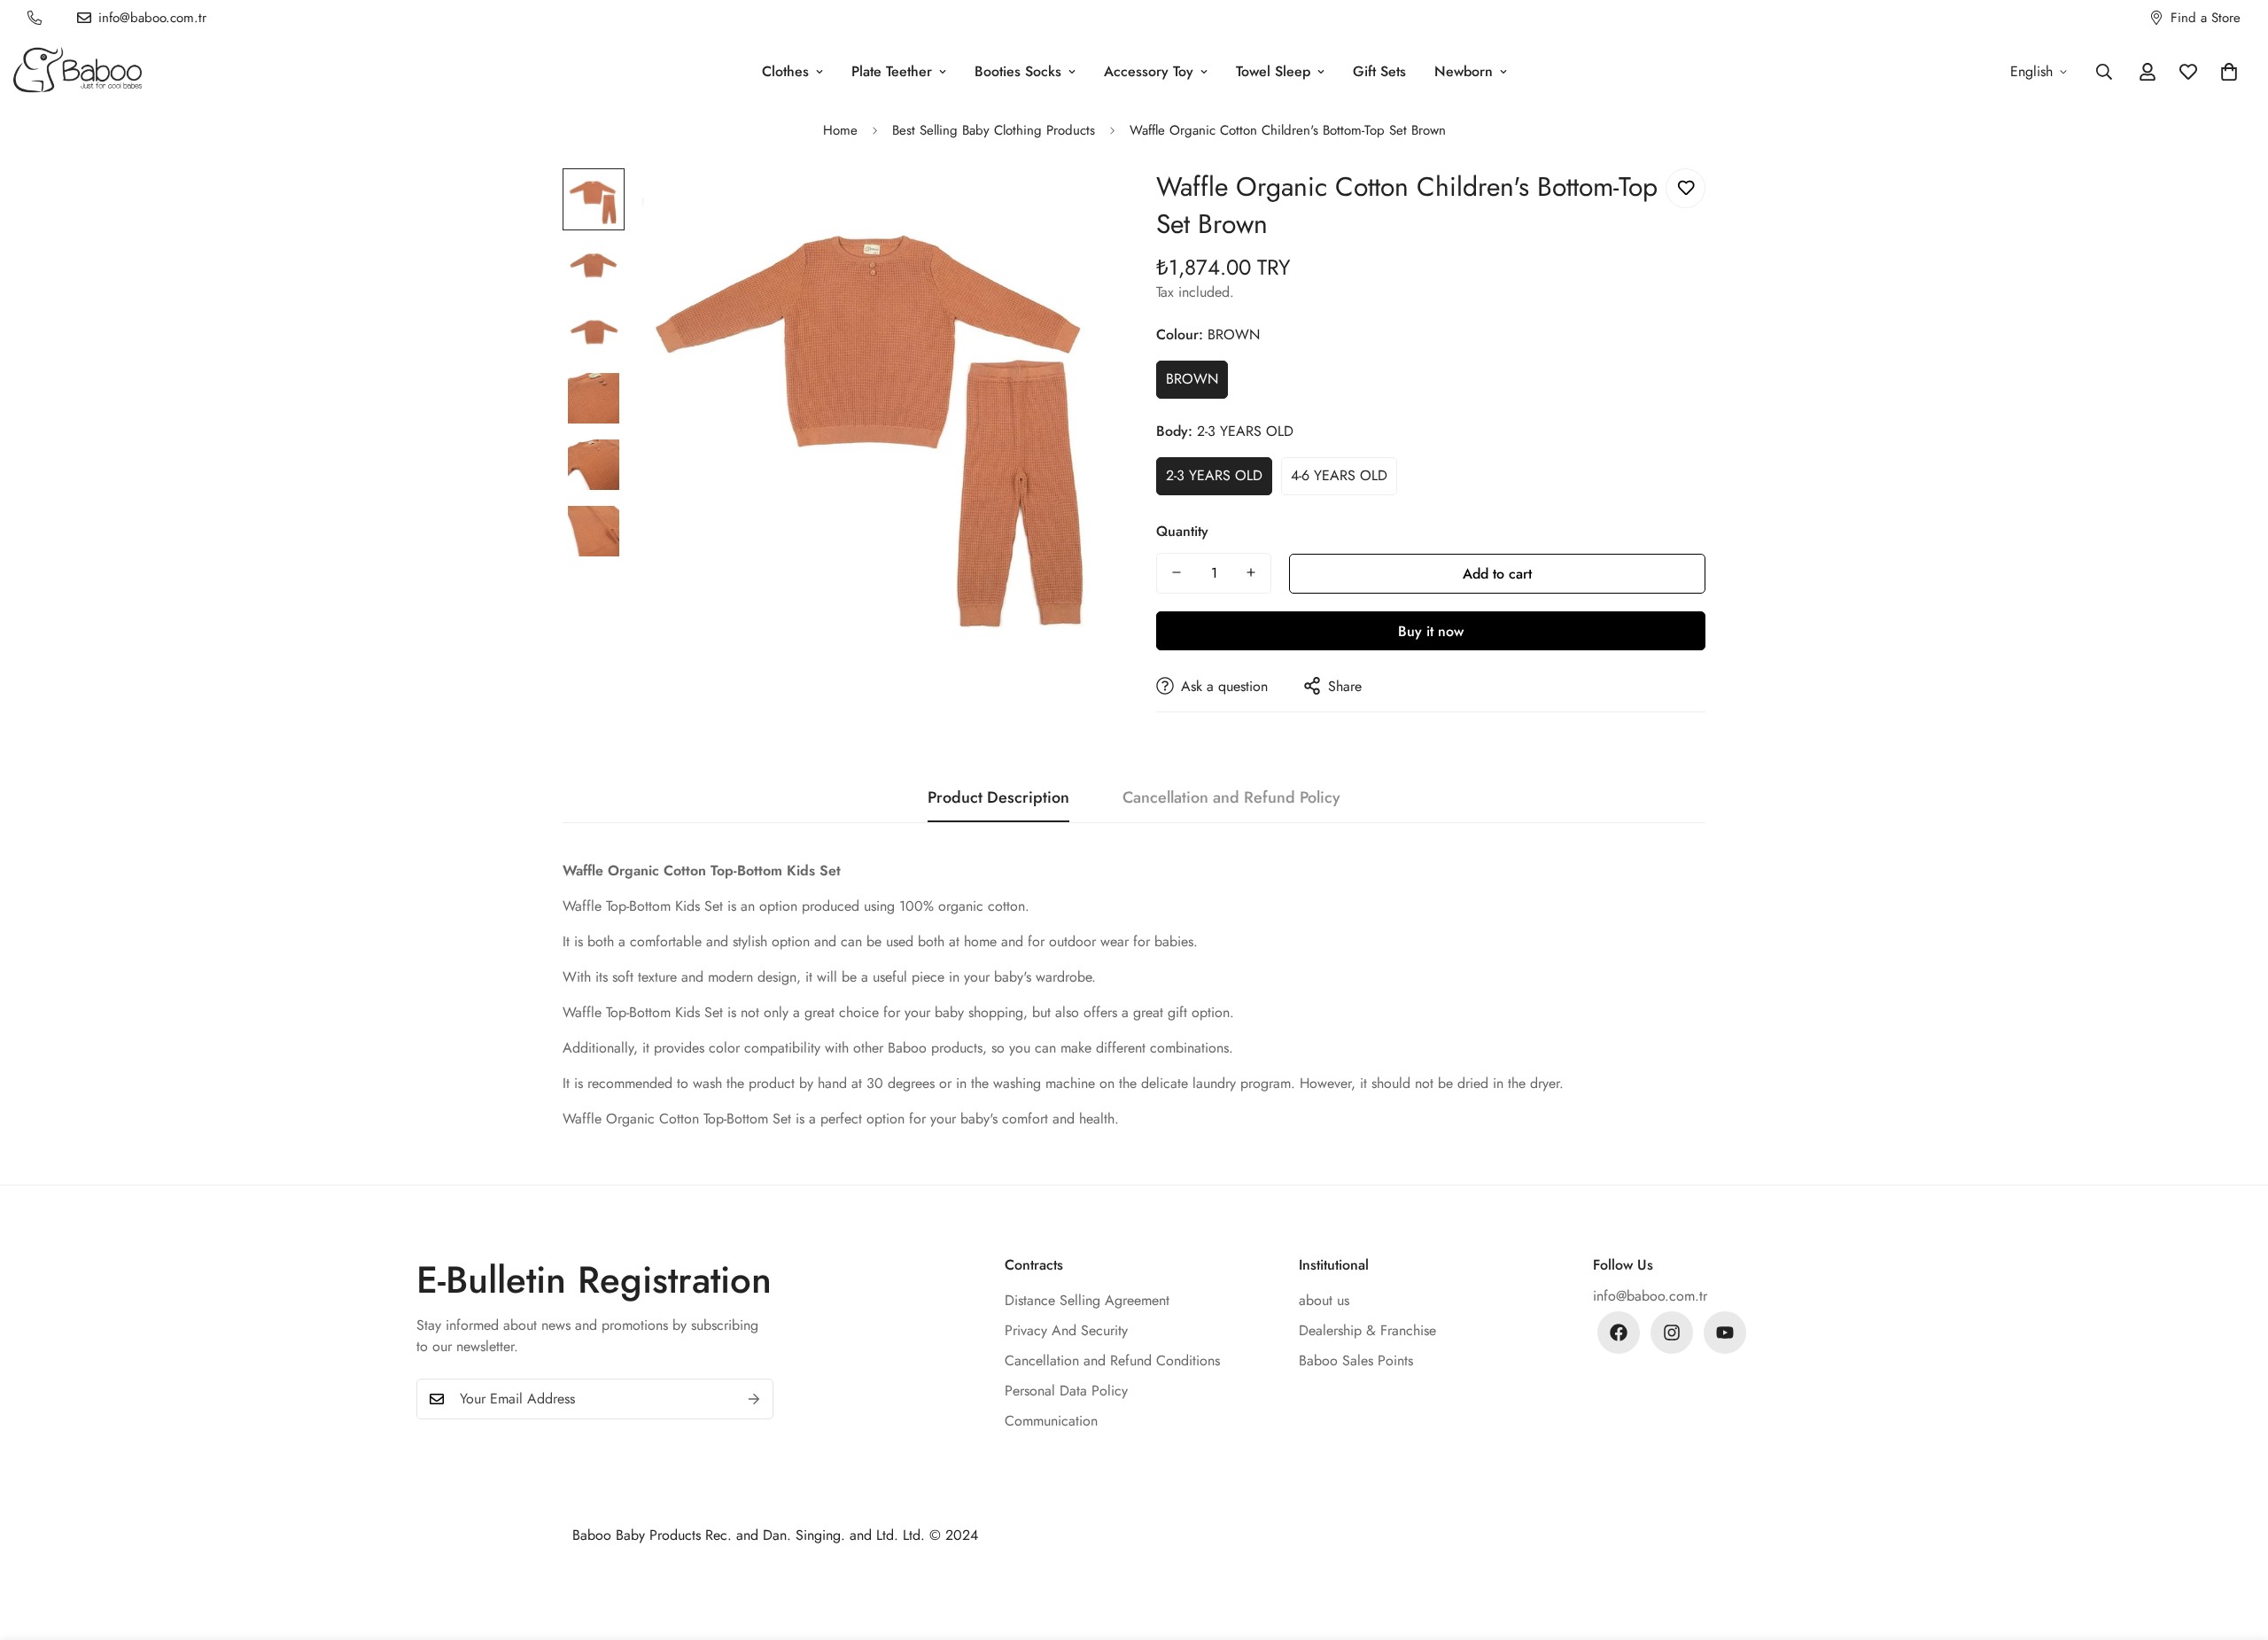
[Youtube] (1725, 1333)
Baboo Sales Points (1356, 1360)
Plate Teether (892, 71)
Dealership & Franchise (1367, 1330)
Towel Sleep (1273, 71)
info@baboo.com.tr (1650, 1296)
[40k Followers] (1672, 1333)
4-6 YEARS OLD (1339, 474)
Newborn (1464, 71)
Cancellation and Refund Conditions (1112, 1360)
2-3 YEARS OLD (1214, 474)
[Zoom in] (1074, 206)
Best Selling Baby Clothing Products (994, 130)
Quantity (1182, 530)
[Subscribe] (754, 1399)
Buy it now (1431, 630)
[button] (2229, 72)
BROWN (1192, 379)
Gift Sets (1379, 71)
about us (1324, 1300)
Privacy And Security (1066, 1330)
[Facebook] (1619, 1333)
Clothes (785, 71)
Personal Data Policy (1066, 1391)
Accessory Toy (1149, 71)
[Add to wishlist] (1685, 188)
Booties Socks (1018, 71)
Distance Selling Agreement (1087, 1300)
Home (840, 130)
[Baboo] (78, 71)
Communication (1051, 1421)
